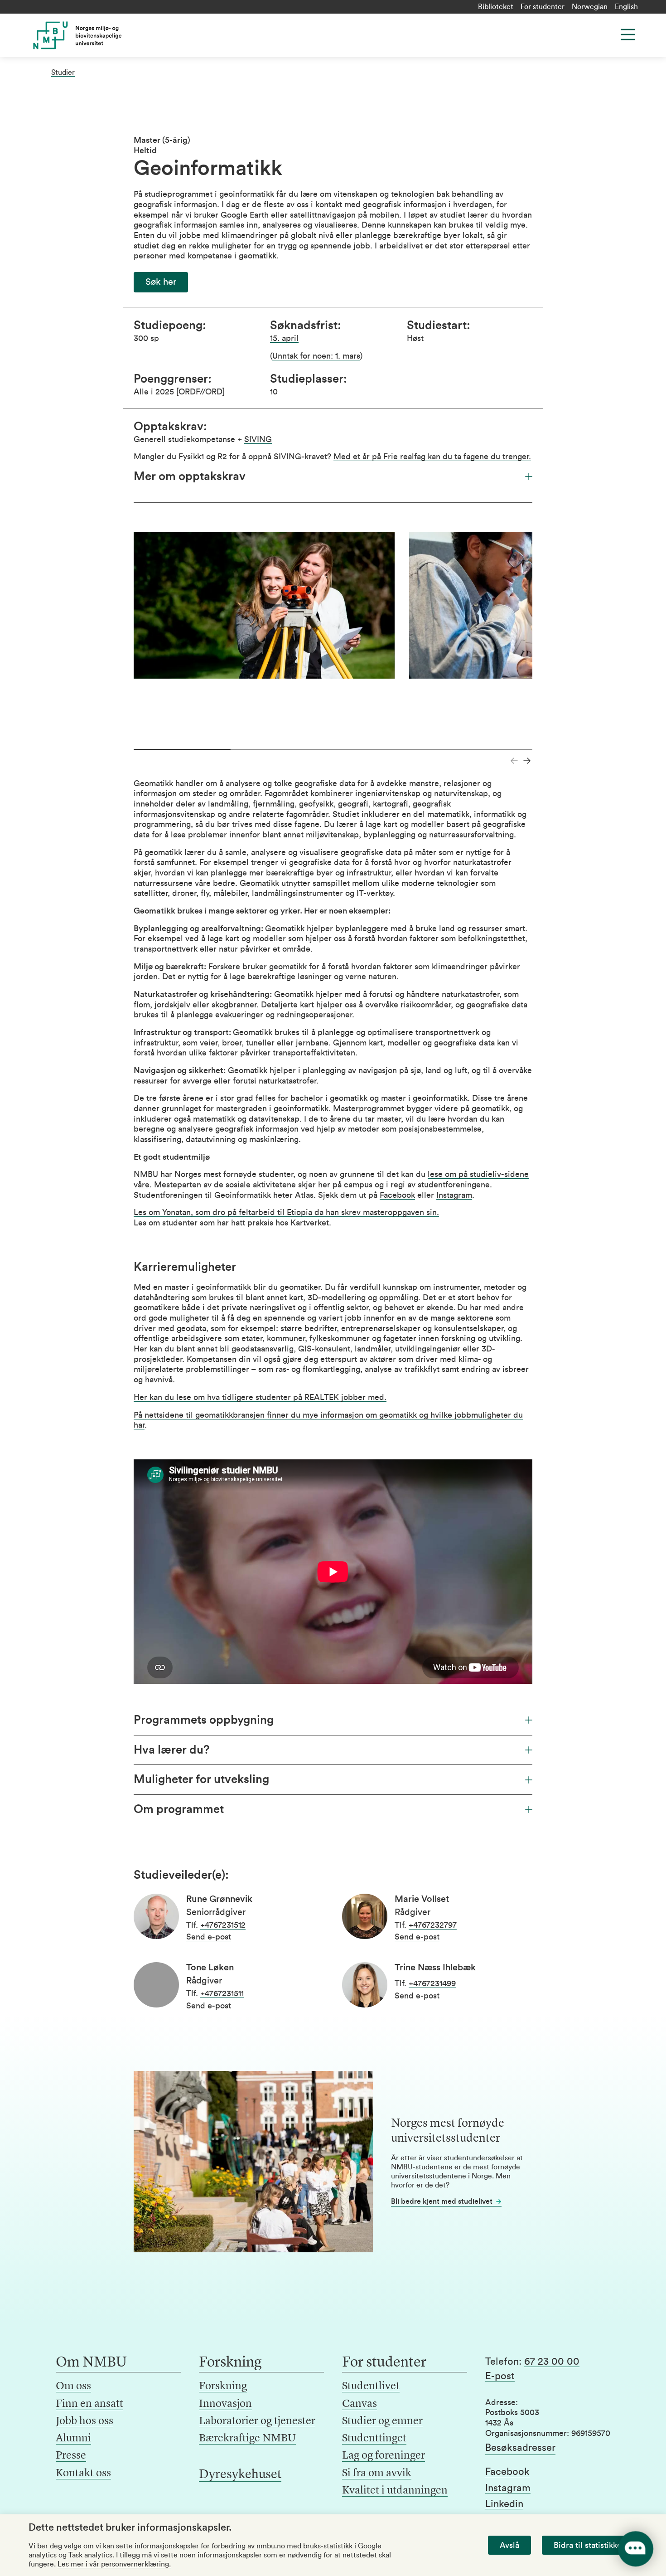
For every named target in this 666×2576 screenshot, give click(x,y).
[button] (161, 282)
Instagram (454, 1195)
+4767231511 (222, 1993)
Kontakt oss (83, 2474)
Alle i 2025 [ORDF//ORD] (179, 392)
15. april (284, 338)
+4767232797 (433, 1925)
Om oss (73, 2386)
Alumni (73, 2439)
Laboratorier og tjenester (257, 2421)
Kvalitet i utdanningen (395, 2491)
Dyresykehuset (240, 2475)
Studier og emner (382, 2421)
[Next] (527, 761)
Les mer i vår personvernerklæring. (114, 2564)
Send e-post (209, 1937)
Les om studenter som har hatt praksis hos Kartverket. (232, 1223)
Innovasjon (225, 2404)
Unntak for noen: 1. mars (316, 356)
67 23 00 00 (552, 2362)
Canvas (360, 2404)
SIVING (258, 439)
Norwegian (590, 7)
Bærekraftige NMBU (247, 2439)
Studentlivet (371, 2386)
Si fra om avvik (377, 2474)
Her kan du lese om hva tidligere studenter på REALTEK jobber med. (260, 1397)
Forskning (223, 2386)
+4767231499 (432, 1983)
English (626, 7)
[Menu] (628, 34)
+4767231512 (223, 1925)
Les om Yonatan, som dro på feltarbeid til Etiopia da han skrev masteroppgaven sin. (286, 1212)
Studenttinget (374, 2439)
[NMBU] (98, 35)
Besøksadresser (520, 2448)
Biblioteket (496, 7)
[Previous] (514, 761)
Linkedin (504, 2504)
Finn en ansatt (89, 2404)
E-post (500, 2376)
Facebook (397, 1195)
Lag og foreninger (384, 2456)
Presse (71, 2456)
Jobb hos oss (84, 2421)
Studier (63, 73)
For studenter (543, 7)
